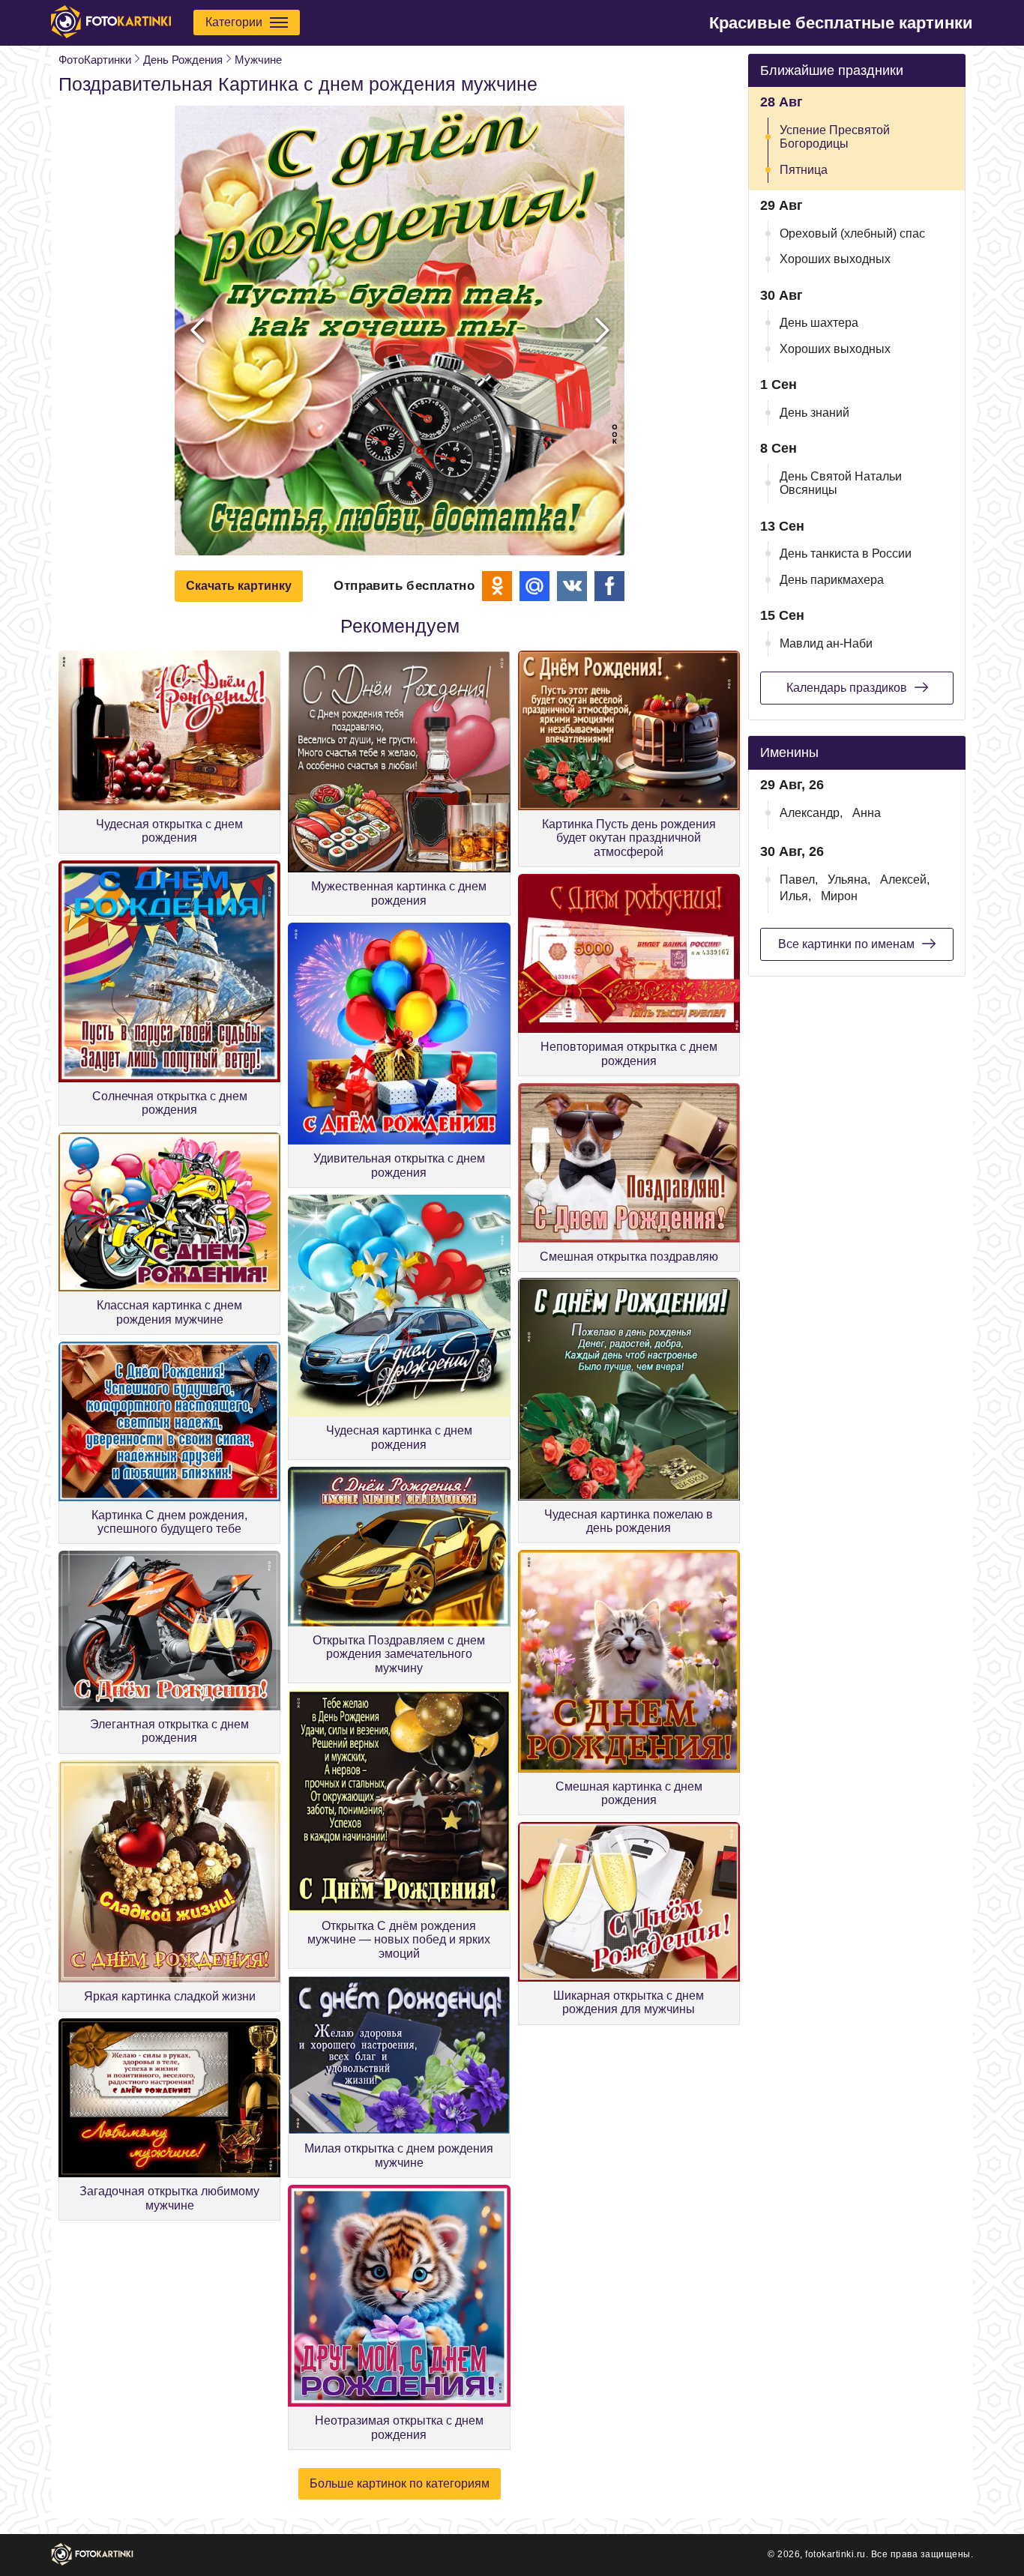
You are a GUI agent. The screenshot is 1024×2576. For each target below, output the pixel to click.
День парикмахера (832, 580)
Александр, (811, 813)
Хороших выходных (835, 259)
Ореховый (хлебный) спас (852, 233)
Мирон (839, 896)
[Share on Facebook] (609, 586)
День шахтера (819, 323)
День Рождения (183, 60)
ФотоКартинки (95, 60)
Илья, (795, 896)
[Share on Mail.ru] (534, 586)
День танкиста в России (846, 553)
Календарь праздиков (847, 688)
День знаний (814, 413)
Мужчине (258, 60)
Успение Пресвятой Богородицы (835, 137)
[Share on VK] (572, 586)
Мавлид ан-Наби (826, 643)
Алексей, (905, 880)
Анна (867, 813)
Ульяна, (849, 880)
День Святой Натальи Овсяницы (841, 483)
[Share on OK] (497, 586)
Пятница (804, 170)
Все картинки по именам (846, 944)
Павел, (799, 880)
